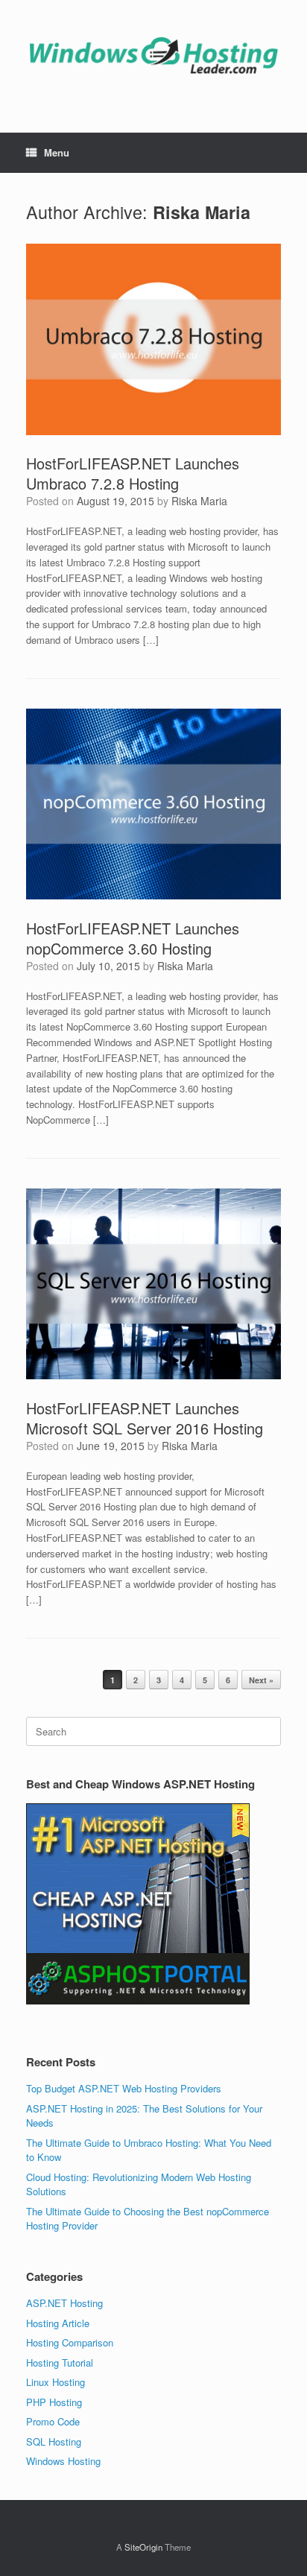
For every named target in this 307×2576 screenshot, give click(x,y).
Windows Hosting (63, 2461)
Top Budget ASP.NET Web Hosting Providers (124, 2088)
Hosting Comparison (70, 2342)
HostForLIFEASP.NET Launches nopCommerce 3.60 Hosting (133, 938)
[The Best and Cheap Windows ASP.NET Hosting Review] (153, 55)
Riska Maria (202, 212)
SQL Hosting (54, 2441)
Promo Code (53, 2421)
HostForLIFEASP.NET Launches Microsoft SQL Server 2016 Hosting (145, 1418)
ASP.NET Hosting (64, 2303)
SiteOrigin (143, 2547)
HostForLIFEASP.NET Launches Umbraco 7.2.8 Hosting (133, 473)
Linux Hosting (56, 2382)
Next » (261, 1680)
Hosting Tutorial (60, 2363)
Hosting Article (58, 2323)
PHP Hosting (54, 2402)
